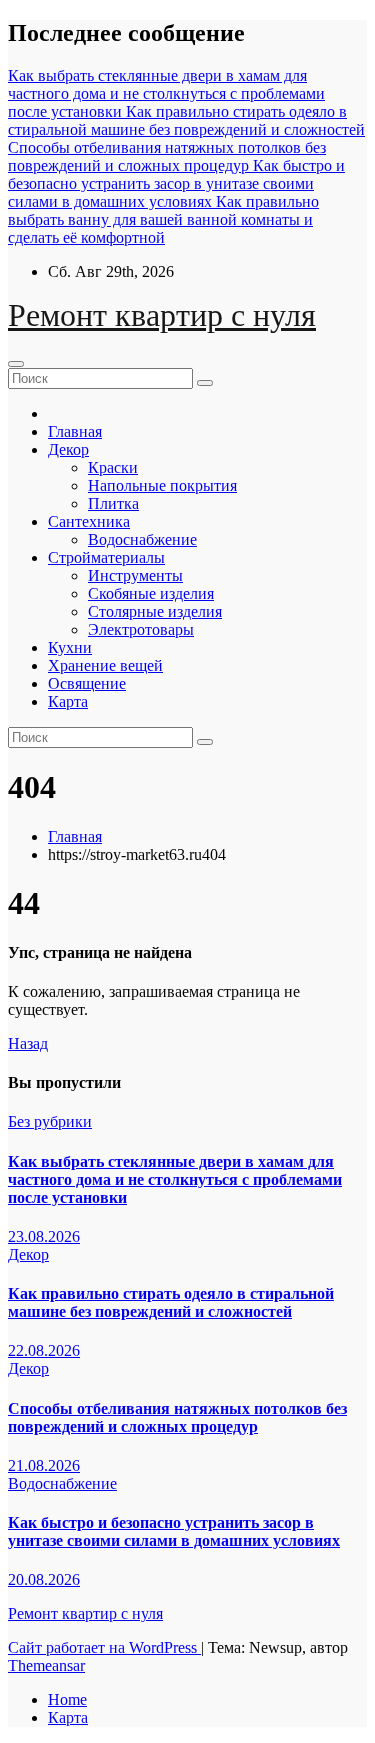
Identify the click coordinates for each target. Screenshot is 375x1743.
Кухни (70, 647)
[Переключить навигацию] (16, 364)
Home (67, 1699)
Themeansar (46, 1665)
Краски (113, 467)
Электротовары (141, 629)
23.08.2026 (44, 1236)
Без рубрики (50, 1121)
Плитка (113, 503)
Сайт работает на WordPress (104, 1647)
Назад (28, 1043)
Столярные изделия (155, 611)
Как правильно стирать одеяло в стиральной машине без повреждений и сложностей (171, 1302)
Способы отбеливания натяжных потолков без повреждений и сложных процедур (177, 1417)
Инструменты (135, 575)
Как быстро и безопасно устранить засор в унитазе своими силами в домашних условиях (174, 1531)
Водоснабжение (142, 539)
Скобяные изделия (151, 593)
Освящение (87, 683)
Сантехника (89, 521)
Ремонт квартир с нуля (162, 315)
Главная (75, 431)
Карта (68, 701)
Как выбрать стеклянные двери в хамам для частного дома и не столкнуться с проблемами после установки (175, 1179)
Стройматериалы (106, 557)
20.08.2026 (44, 1579)
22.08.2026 (44, 1350)
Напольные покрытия (162, 485)
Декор (68, 449)
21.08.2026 (44, 1465)
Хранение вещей (105, 665)
